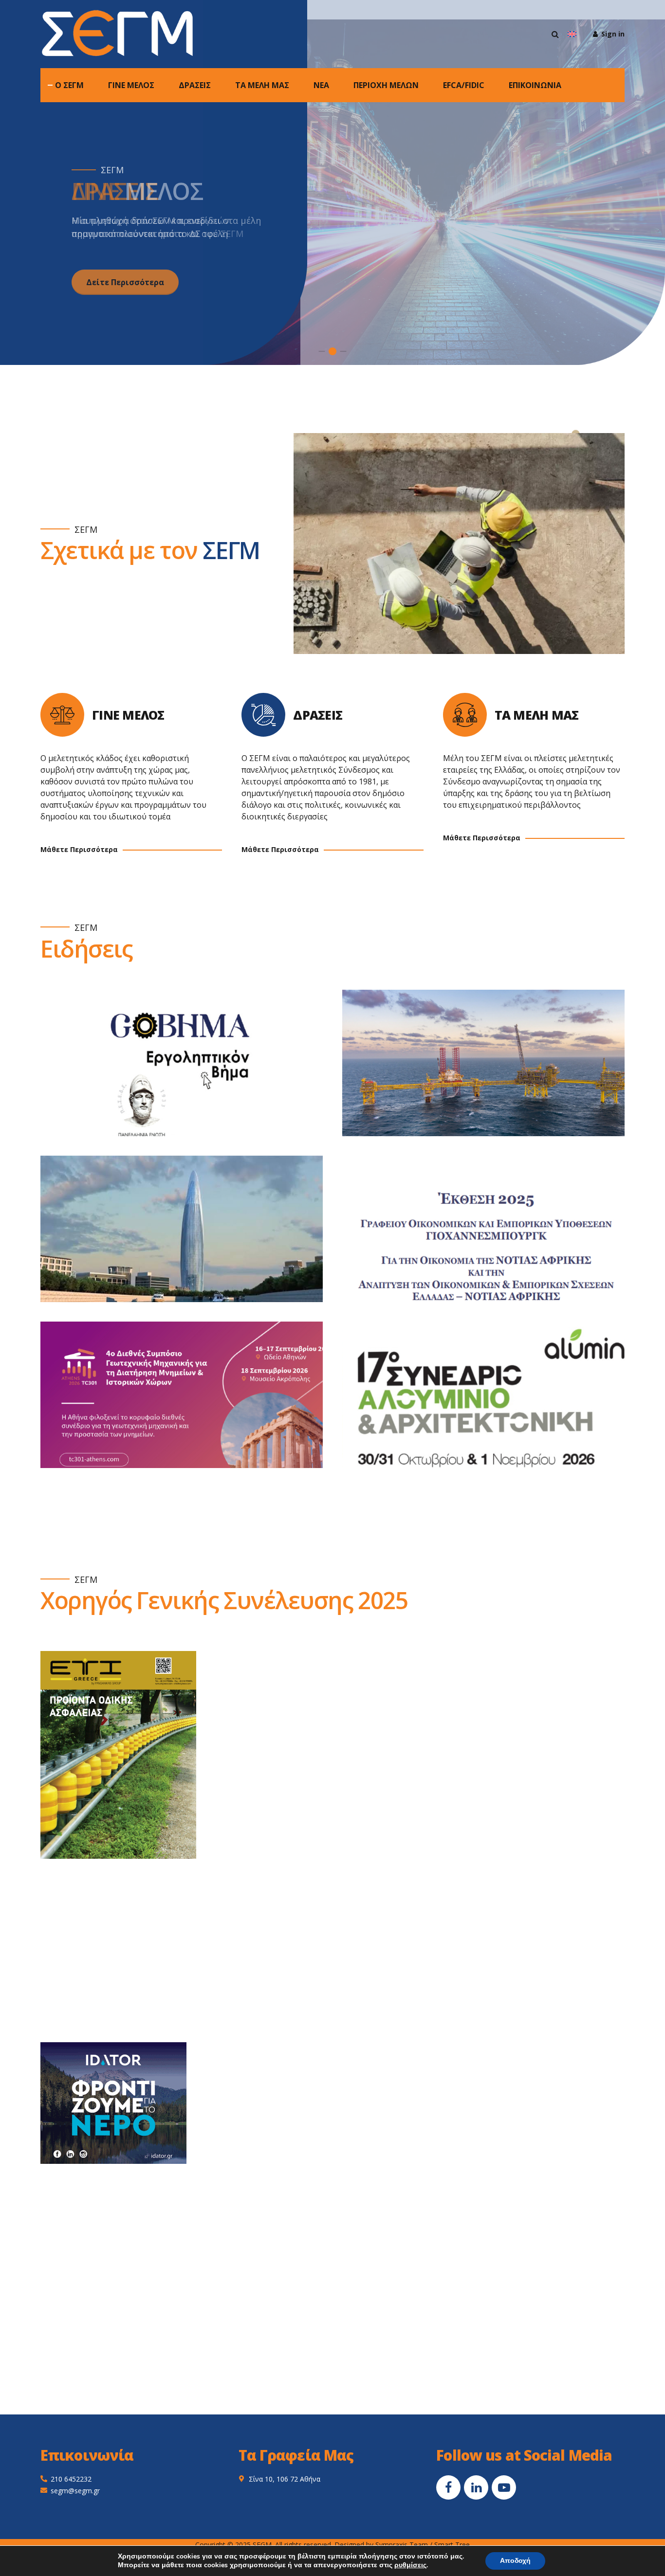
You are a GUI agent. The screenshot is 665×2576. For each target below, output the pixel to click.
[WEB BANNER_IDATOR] (113, 2103)
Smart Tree (452, 2545)
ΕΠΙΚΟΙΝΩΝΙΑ (535, 85)
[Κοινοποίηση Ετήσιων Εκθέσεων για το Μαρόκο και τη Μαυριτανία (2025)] (191, 1239)
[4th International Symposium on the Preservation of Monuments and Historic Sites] (191, 1405)
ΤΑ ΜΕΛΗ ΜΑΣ (262, 85)
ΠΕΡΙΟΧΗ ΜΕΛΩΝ (386, 85)
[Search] (555, 34)
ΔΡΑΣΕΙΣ (195, 85)
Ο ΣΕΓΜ (69, 85)
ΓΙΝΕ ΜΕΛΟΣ (131, 85)
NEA (321, 85)
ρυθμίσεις (410, 2565)
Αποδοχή (515, 2561)
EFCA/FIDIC (464, 85)
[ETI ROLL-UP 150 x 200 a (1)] (118, 1755)
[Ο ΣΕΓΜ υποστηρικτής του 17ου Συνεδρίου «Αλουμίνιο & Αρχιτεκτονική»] (493, 1405)
